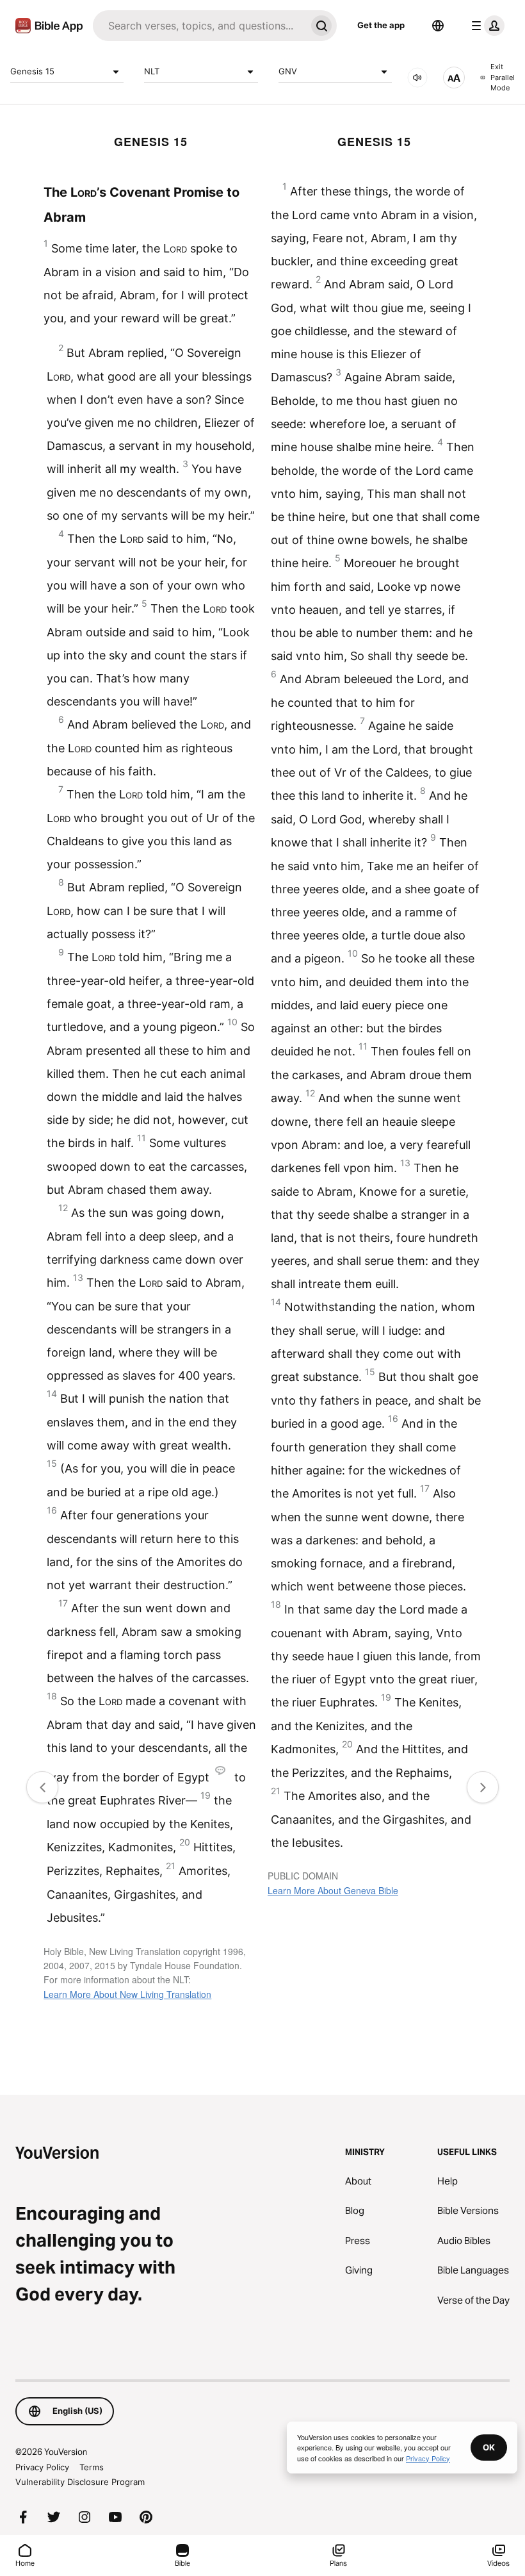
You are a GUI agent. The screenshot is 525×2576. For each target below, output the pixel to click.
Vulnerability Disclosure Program (80, 2482)
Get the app (381, 25)
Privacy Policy (42, 2467)
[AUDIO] (417, 78)
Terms (92, 2467)
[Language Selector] (438, 26)
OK (489, 2447)
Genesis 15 (32, 71)
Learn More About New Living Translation (127, 1994)
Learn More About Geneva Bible (333, 1890)
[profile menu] (485, 26)
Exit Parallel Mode (503, 77)
